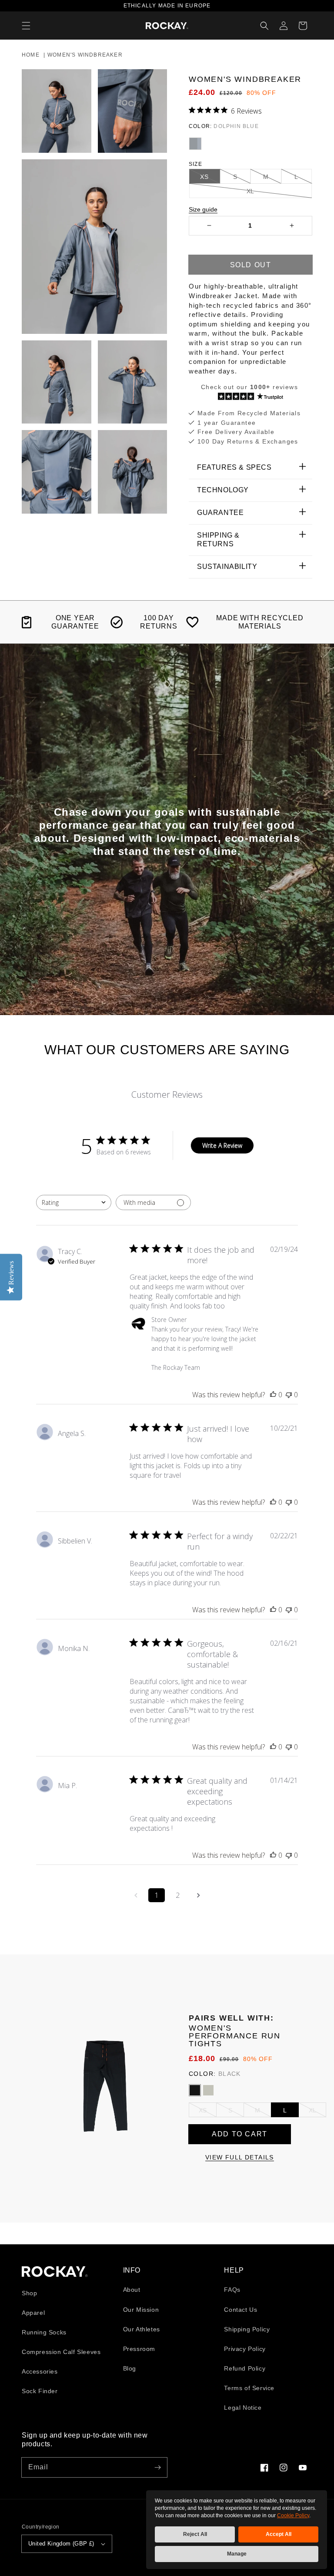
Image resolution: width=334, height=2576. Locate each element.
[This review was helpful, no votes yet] (273, 1395)
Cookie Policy (293, 2515)
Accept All (279, 2534)
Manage (237, 2554)
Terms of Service (249, 2388)
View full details (240, 2157)
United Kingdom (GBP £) (61, 2544)
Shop (29, 2293)
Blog (130, 2368)
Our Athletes (142, 2329)
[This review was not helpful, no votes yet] (289, 1395)
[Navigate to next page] (198, 1895)
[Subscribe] (157, 2467)
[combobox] (74, 1202)
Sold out (251, 265)
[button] (26, 26)
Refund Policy (245, 2368)
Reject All (195, 2534)
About (132, 2290)
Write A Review (222, 1145)
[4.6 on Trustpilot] (250, 397)
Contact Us (240, 2310)
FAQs (232, 2290)
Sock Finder (40, 2391)
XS (203, 2110)
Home (31, 55)
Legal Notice (243, 2408)
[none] (195, 144)
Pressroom (139, 2349)
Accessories (40, 2371)
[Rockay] (167, 26)
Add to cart (240, 2134)
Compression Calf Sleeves (61, 2352)
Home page (55, 2272)
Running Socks (44, 2332)
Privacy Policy (245, 2349)
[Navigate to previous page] (136, 1895)
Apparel (33, 2313)
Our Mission (141, 2310)
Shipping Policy (247, 2329)
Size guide (203, 209)
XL (312, 2110)
